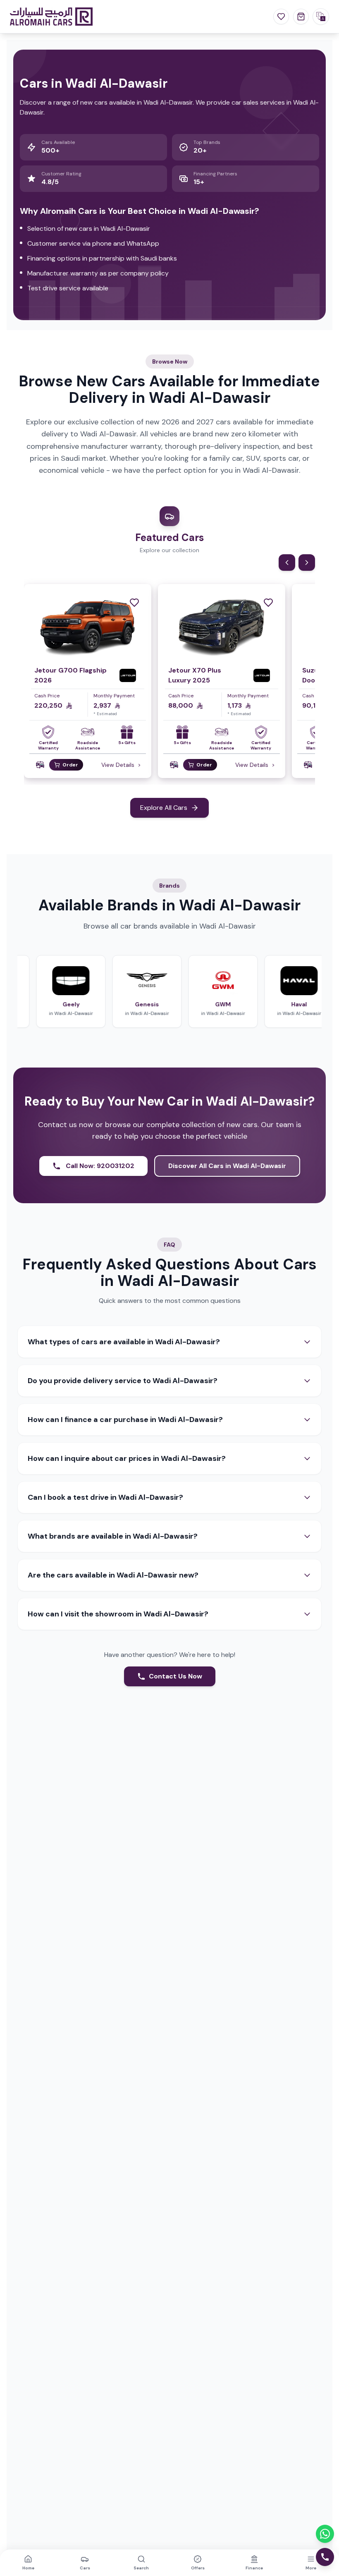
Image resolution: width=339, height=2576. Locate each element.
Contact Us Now (175, 1676)
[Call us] (325, 2557)
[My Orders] (301, 17)
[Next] (307, 563)
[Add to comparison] (40, 765)
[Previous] (287, 563)
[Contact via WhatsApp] (325, 2534)
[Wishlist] (281, 17)
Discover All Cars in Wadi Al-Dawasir (227, 1166)
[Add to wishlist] (134, 603)
